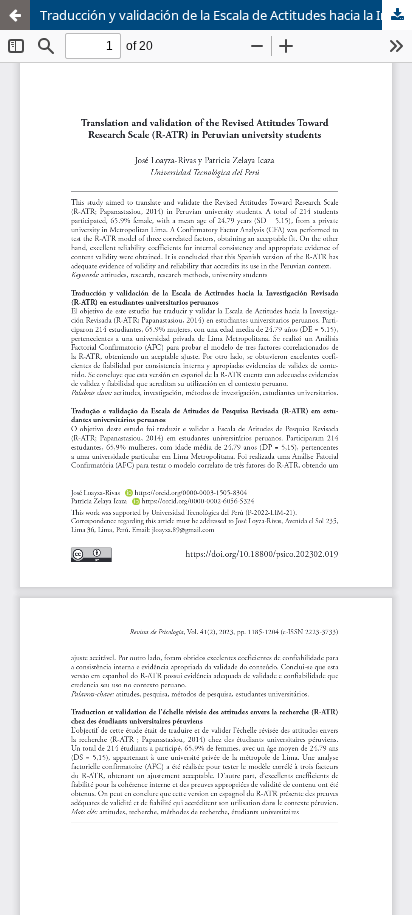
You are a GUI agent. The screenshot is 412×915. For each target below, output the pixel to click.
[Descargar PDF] (397, 15)
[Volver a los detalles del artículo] (15, 15)
